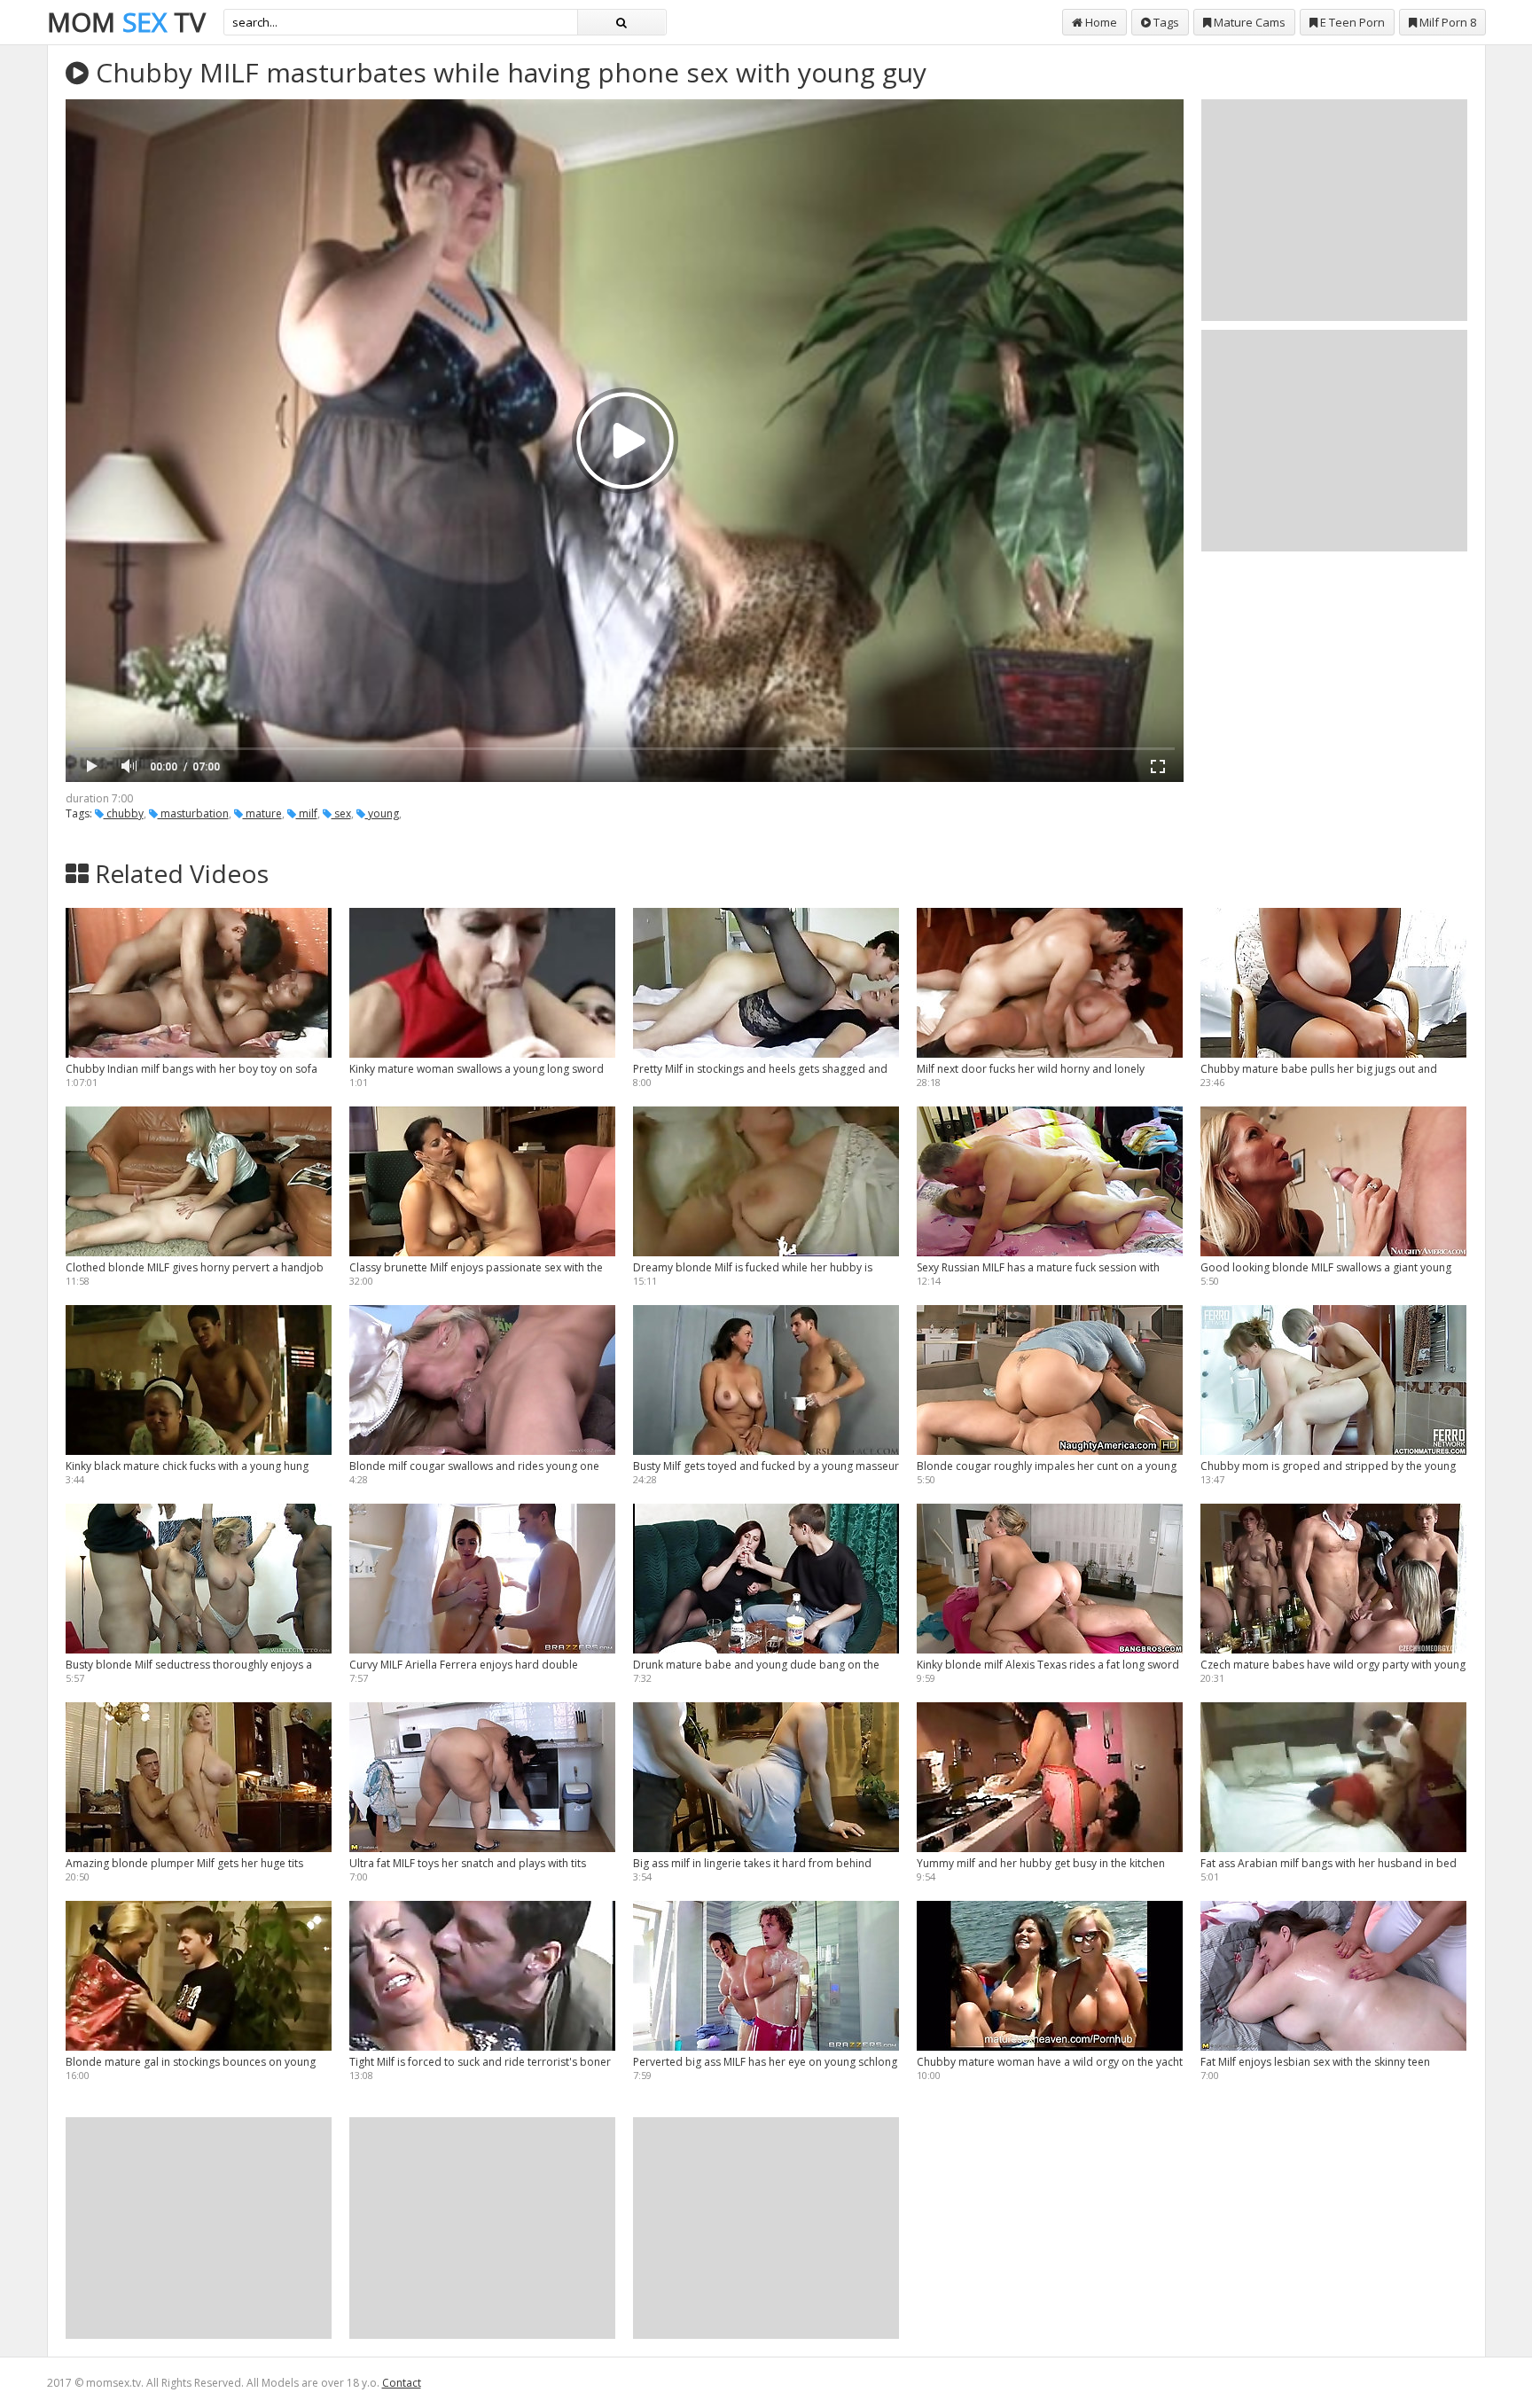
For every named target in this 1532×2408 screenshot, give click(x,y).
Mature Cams (1248, 22)
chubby (124, 813)
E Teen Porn (1351, 22)
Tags (1165, 22)
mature (262, 813)
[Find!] (621, 22)
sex (341, 813)
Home (1100, 22)
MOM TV (126, 22)
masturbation (193, 813)
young (382, 813)
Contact (402, 2383)
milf (307, 813)
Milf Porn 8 (1446, 22)
